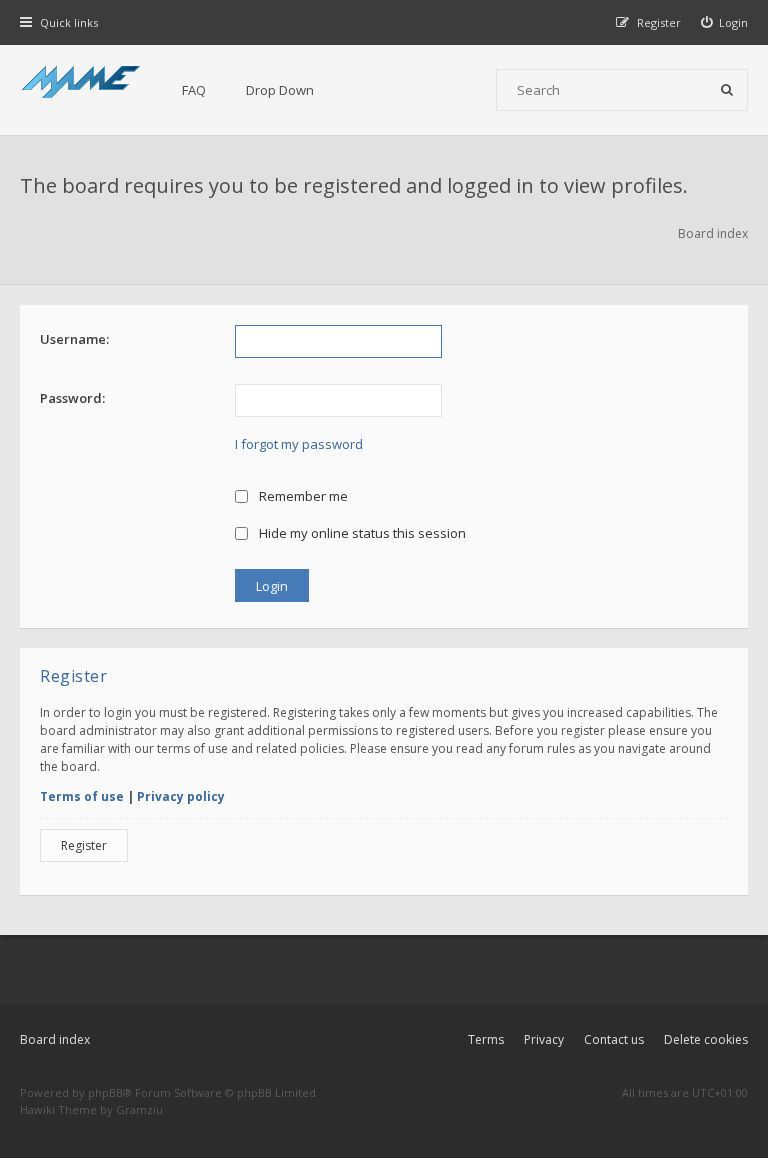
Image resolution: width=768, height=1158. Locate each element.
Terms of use (82, 796)
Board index (55, 1039)
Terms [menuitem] (486, 1039)
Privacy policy (181, 796)
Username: (74, 339)
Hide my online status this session (361, 533)
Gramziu (139, 1109)
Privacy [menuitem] (544, 1039)
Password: (72, 398)
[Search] (727, 90)
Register (84, 845)
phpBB (105, 1092)
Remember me (302, 496)
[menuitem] (725, 22)
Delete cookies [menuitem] (706, 1039)
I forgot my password (299, 444)
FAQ (194, 90)
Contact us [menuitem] (614, 1039)
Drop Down (280, 90)
